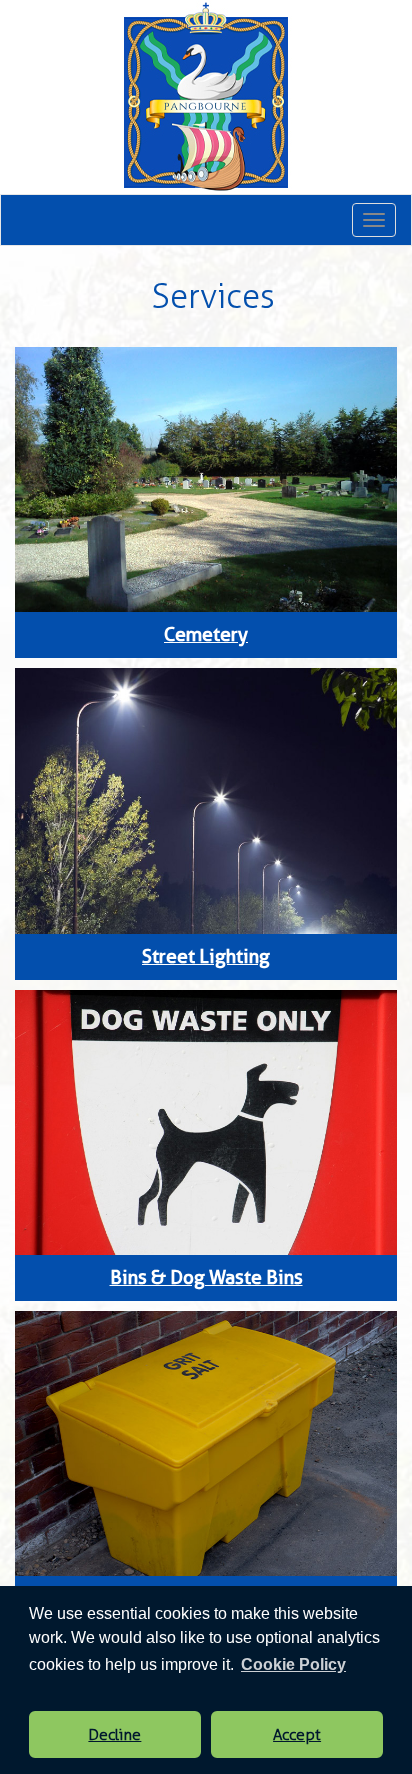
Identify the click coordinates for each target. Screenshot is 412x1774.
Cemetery (206, 634)
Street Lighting (206, 956)
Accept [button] (297, 1734)
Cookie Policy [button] (293, 1664)
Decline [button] (114, 1734)
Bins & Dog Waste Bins (206, 1277)
